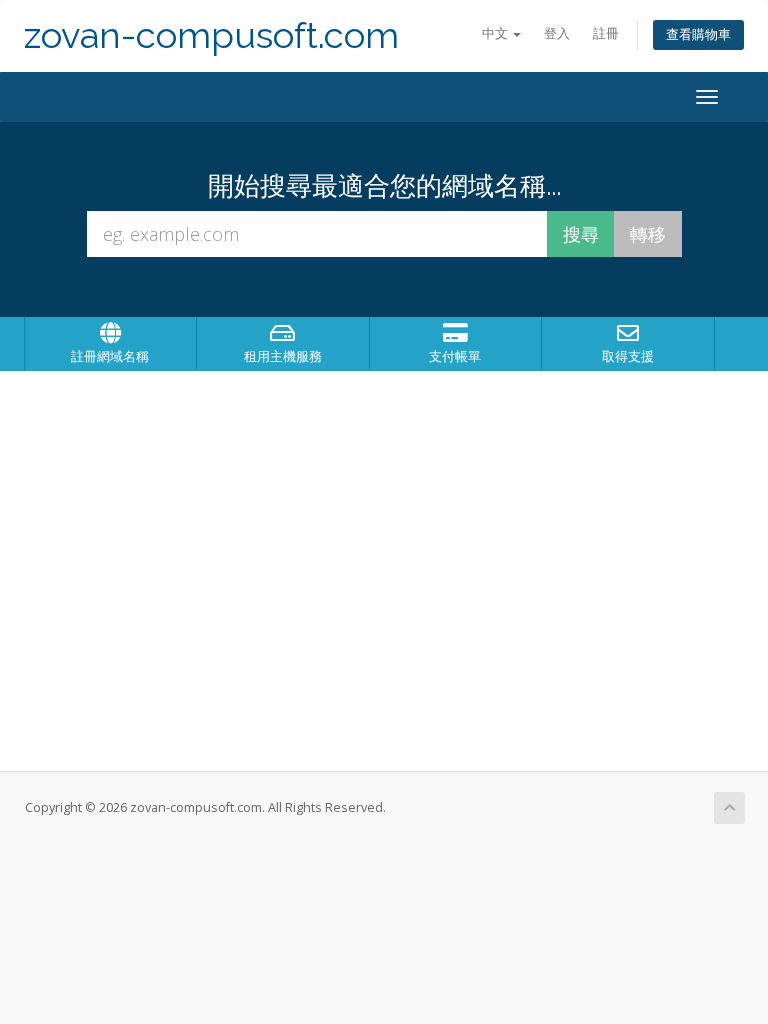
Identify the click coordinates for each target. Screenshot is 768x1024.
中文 (496, 33)
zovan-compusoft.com (211, 35)
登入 (557, 33)
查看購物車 (698, 34)
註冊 (606, 33)
